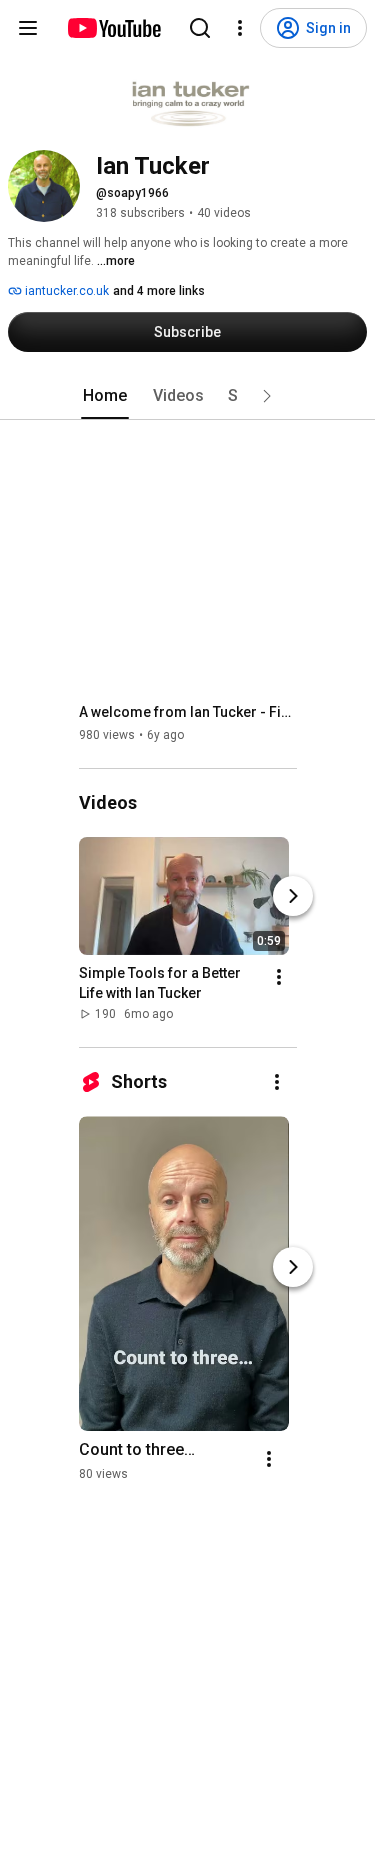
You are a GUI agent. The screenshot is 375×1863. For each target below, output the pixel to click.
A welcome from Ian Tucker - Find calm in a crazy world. (188, 712)
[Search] (200, 28)
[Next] (293, 896)
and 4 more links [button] (159, 291)
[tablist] (188, 396)
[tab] (105, 396)
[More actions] (279, 977)
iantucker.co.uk (65, 291)
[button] (267, 396)
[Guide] (28, 28)
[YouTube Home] (113, 28)
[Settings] (240, 28)
